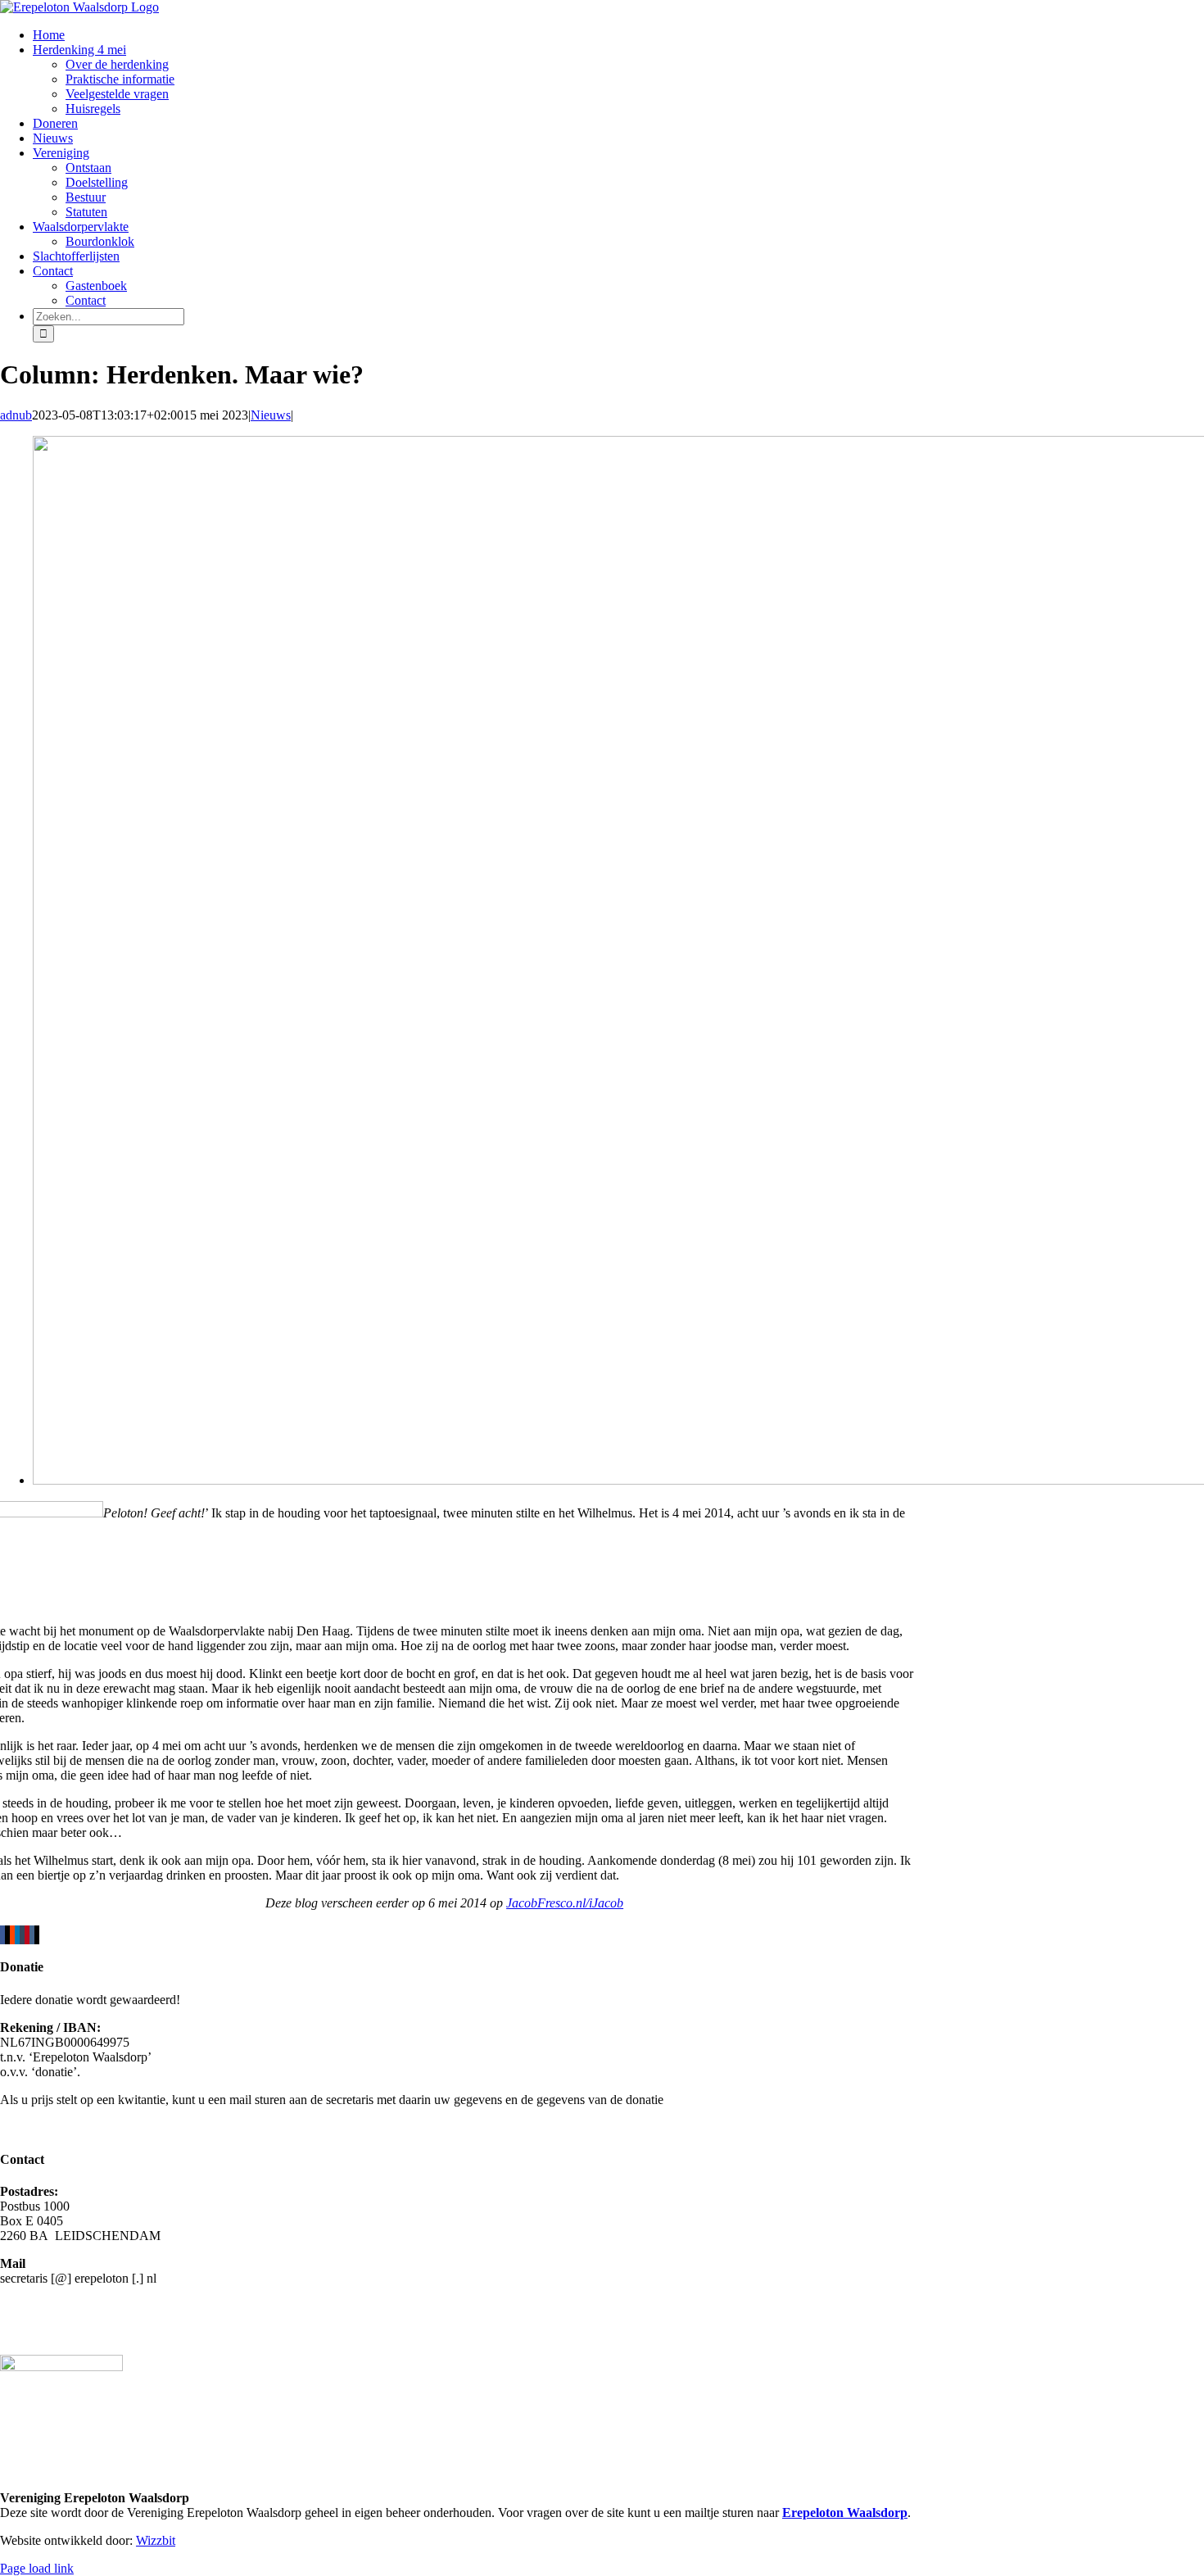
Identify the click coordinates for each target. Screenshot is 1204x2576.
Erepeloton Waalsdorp (845, 2513)
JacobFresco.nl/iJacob (565, 1903)
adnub (16, 415)
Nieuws (271, 415)
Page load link (37, 2568)
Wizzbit (156, 2540)
